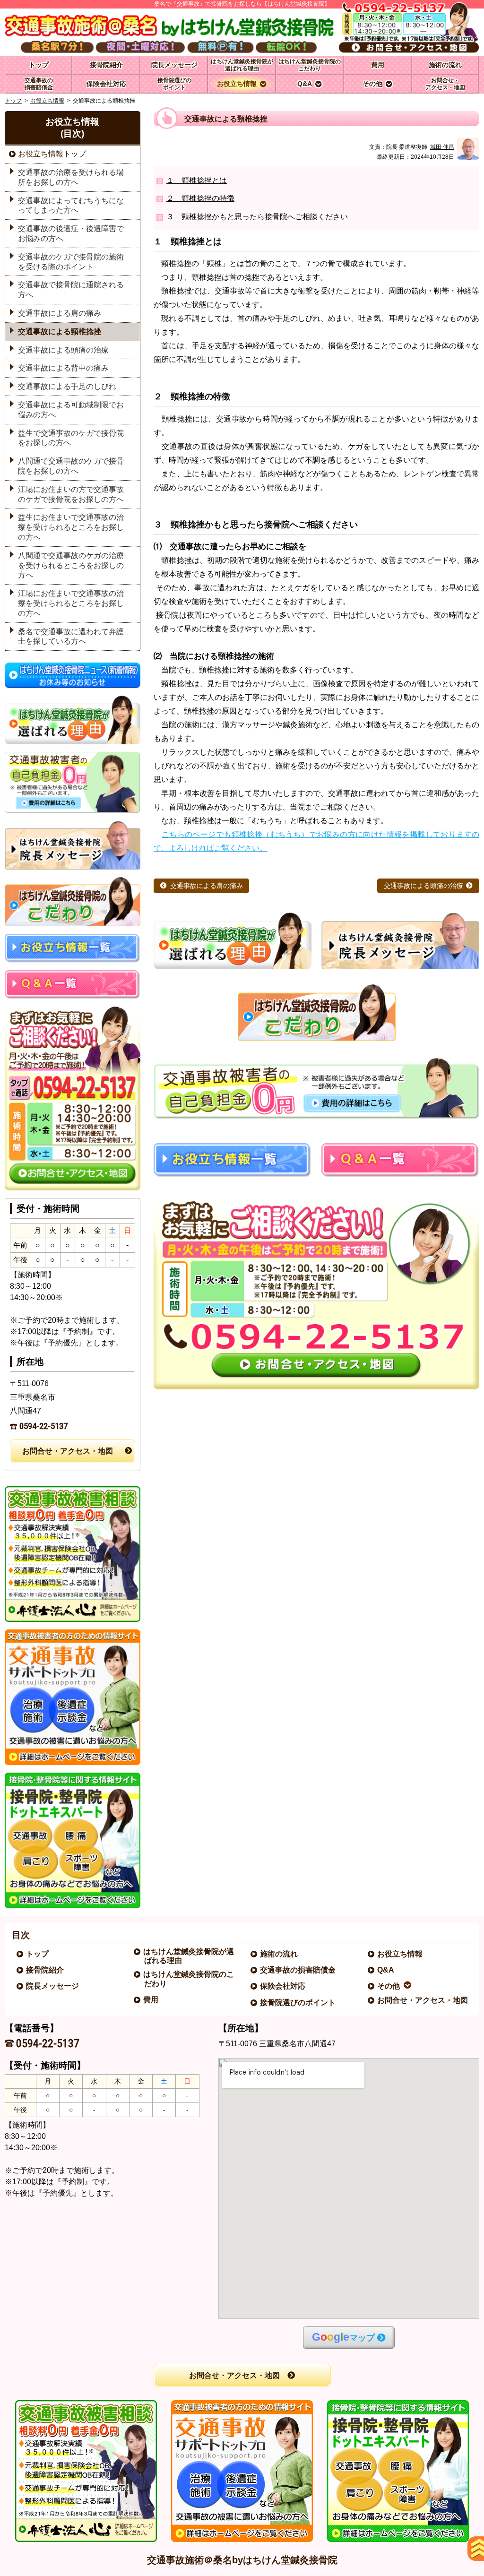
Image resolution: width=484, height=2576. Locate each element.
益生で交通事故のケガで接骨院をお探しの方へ (71, 438)
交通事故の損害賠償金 (298, 1970)
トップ (39, 65)
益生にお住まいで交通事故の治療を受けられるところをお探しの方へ (71, 527)
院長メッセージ (53, 1986)
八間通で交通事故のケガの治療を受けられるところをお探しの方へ (71, 565)
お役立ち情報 (47, 101)
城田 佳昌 (442, 147)
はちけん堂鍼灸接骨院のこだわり (189, 1979)
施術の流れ (279, 1954)
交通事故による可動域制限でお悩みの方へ (71, 410)
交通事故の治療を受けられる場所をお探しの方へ (71, 177)
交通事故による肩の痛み (207, 886)
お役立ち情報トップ (52, 154)
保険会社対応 (283, 1986)
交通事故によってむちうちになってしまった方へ (71, 206)
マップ (343, 2337)
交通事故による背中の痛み (63, 368)
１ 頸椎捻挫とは (197, 180)
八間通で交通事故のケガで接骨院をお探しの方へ (71, 466)
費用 (151, 2000)
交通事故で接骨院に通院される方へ (71, 290)
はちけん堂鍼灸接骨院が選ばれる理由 (189, 1956)
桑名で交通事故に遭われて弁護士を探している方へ (71, 637)
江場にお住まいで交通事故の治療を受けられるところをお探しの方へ (71, 603)
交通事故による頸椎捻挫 (60, 332)
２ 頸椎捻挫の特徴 (200, 198)
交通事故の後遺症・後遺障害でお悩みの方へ (71, 233)
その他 (389, 1986)
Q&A (386, 1970)
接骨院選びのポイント (298, 2003)
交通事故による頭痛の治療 (423, 886)
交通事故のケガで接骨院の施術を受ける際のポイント (71, 262)
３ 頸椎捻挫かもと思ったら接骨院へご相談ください (257, 217)
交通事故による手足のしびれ (67, 386)
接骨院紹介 (45, 1970)
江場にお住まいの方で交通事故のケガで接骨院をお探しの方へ (71, 494)
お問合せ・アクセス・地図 (68, 1451)
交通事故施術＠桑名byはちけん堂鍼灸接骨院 (242, 2560)
